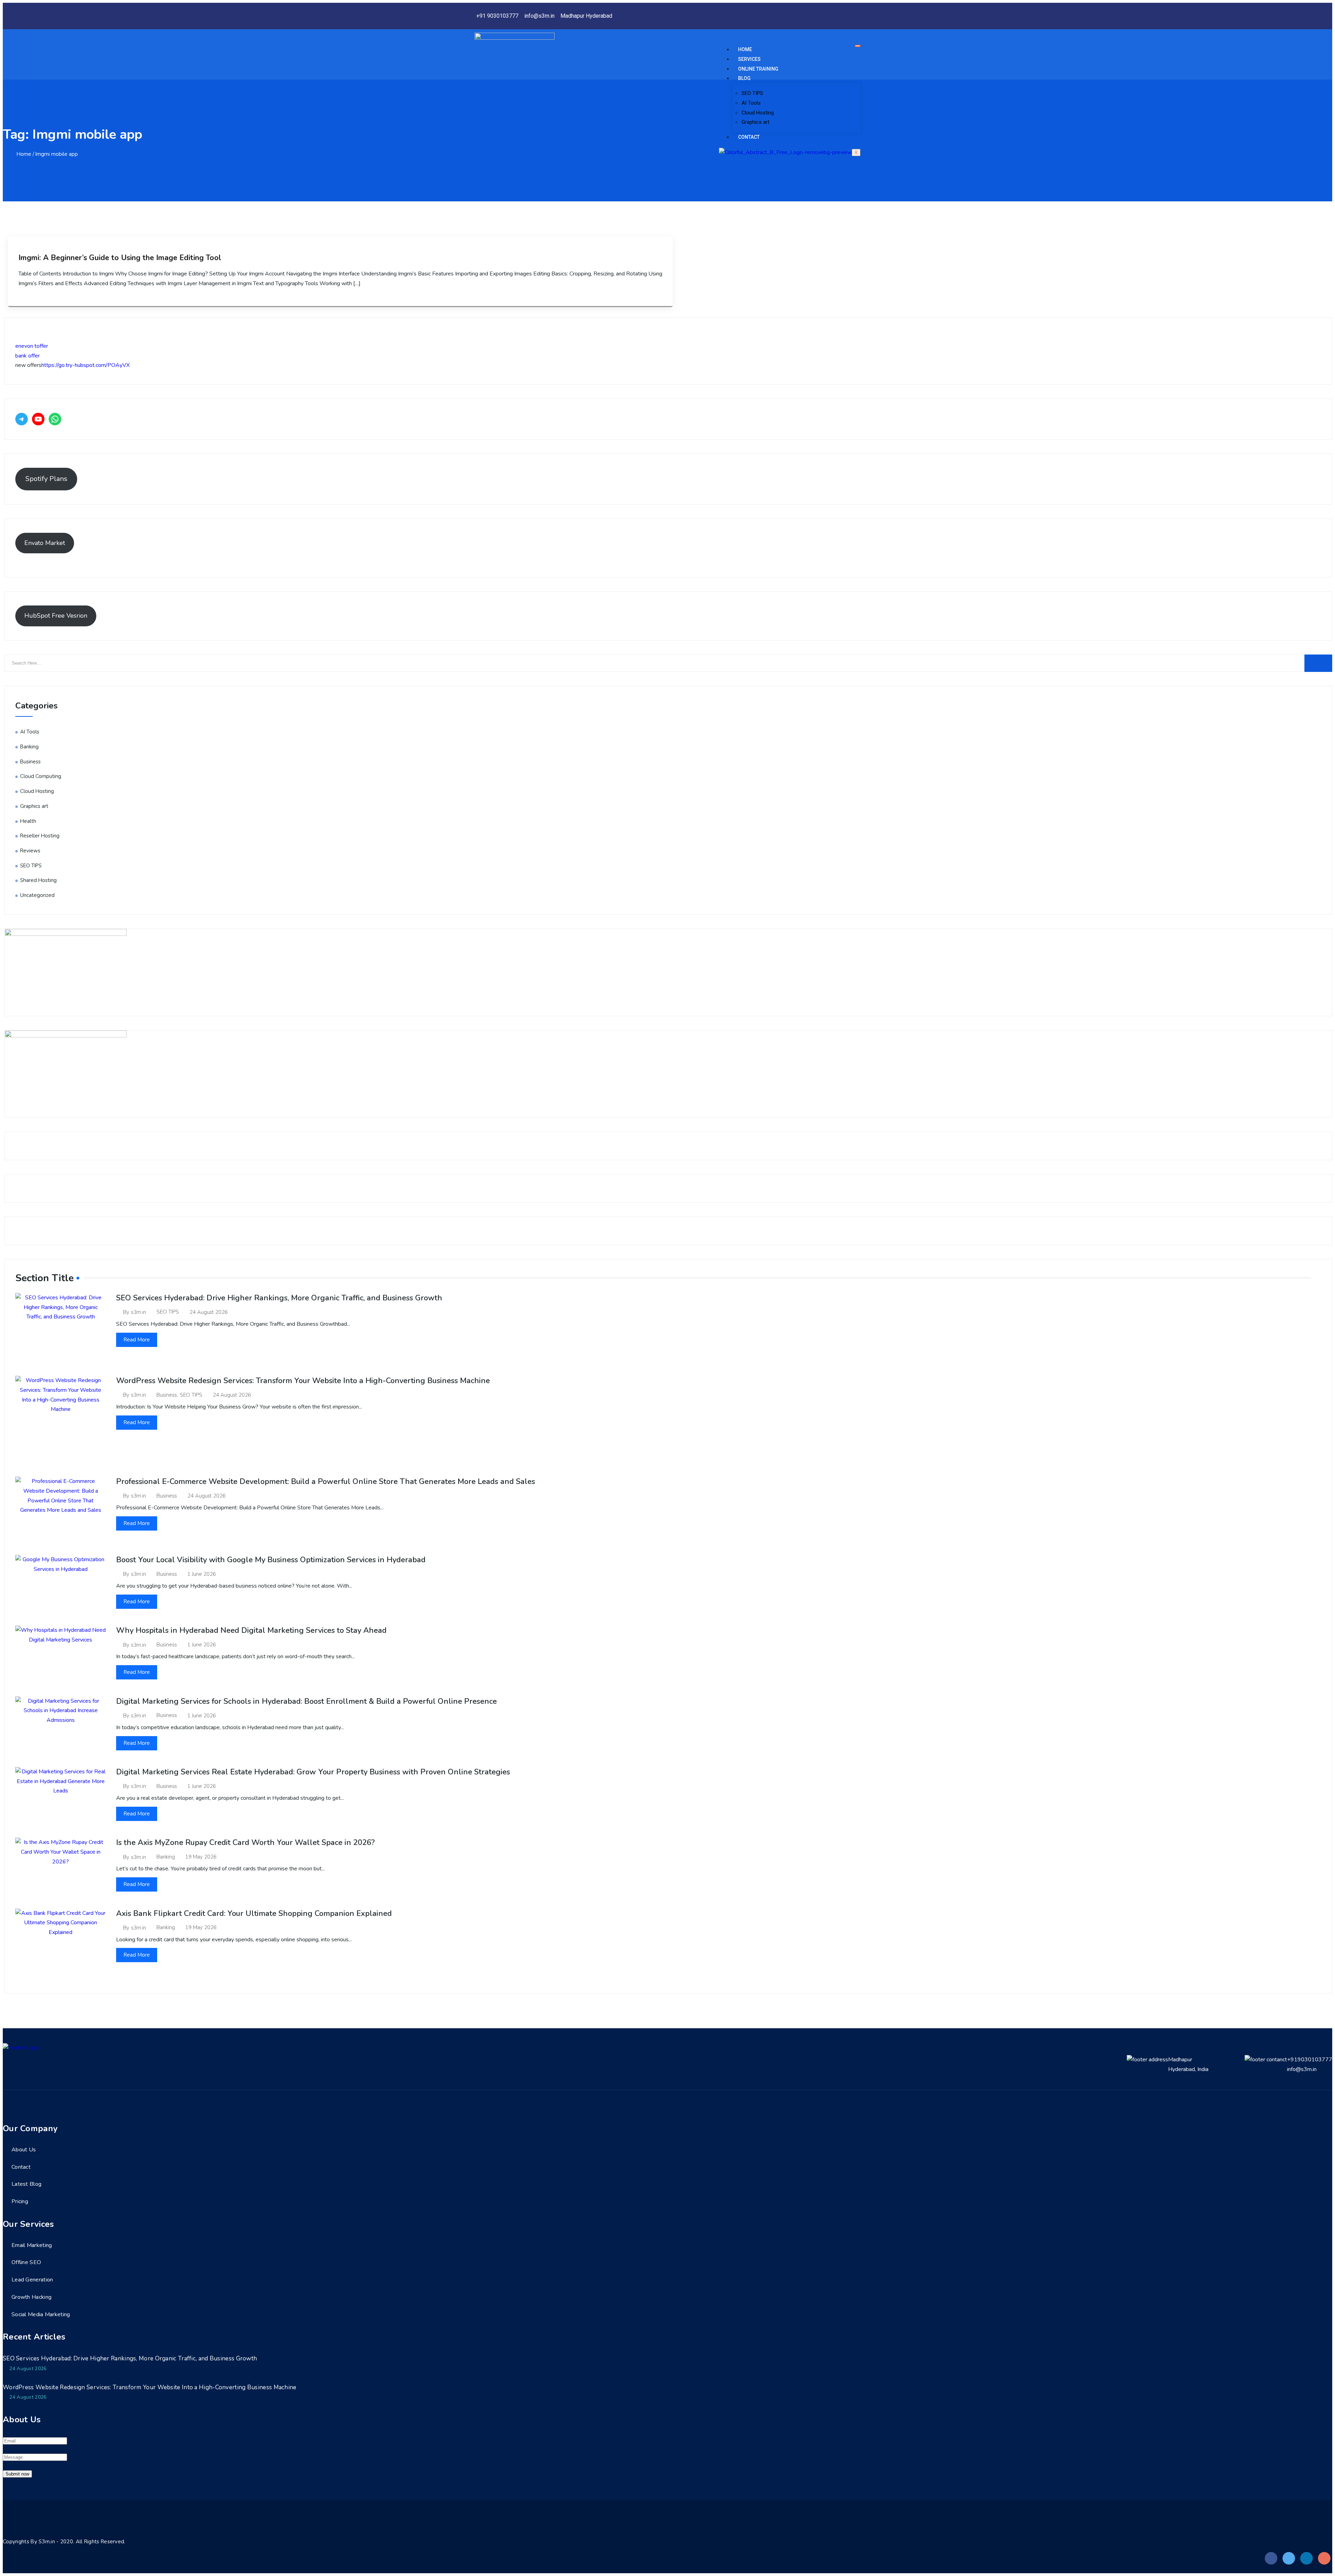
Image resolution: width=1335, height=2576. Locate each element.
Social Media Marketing (41, 2314)
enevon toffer (32, 346)
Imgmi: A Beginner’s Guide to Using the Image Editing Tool (120, 258)
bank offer (27, 356)
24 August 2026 (209, 1312)
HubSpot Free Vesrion (56, 616)
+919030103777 (1310, 2060)
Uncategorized (37, 895)
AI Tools (751, 103)
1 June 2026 (202, 1574)
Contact (749, 137)
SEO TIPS (752, 93)
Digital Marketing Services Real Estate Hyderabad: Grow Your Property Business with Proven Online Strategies (313, 1772)
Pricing (20, 2201)
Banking (29, 747)
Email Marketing (32, 2245)
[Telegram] (22, 419)
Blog (744, 78)
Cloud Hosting (758, 113)
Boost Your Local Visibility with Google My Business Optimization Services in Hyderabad (271, 1560)
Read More (137, 1340)
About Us (24, 2150)
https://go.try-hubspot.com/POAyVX (86, 365)
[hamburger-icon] (858, 46)
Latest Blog (26, 2184)
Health (28, 821)
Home (745, 49)
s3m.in (139, 1312)
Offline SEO (26, 2262)
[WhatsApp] (55, 419)
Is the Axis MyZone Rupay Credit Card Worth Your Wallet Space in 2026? (245, 1843)
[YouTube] (38, 419)
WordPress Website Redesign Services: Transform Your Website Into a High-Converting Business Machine (303, 1381)
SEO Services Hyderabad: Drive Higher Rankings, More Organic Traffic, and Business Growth (279, 1298)
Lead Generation (32, 2280)
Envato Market (45, 543)
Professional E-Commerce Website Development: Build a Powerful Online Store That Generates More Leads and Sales (326, 1482)
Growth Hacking (31, 2297)
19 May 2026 (201, 1857)
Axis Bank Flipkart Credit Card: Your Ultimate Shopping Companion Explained (254, 1913)
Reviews (30, 851)
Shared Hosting (38, 880)
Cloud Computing (41, 776)
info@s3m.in (1302, 2069)
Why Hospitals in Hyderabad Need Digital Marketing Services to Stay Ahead (251, 1630)
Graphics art (755, 122)
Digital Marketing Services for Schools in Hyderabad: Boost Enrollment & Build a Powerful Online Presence (306, 1701)
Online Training (758, 69)
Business (30, 762)
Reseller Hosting (40, 836)
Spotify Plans (46, 479)
